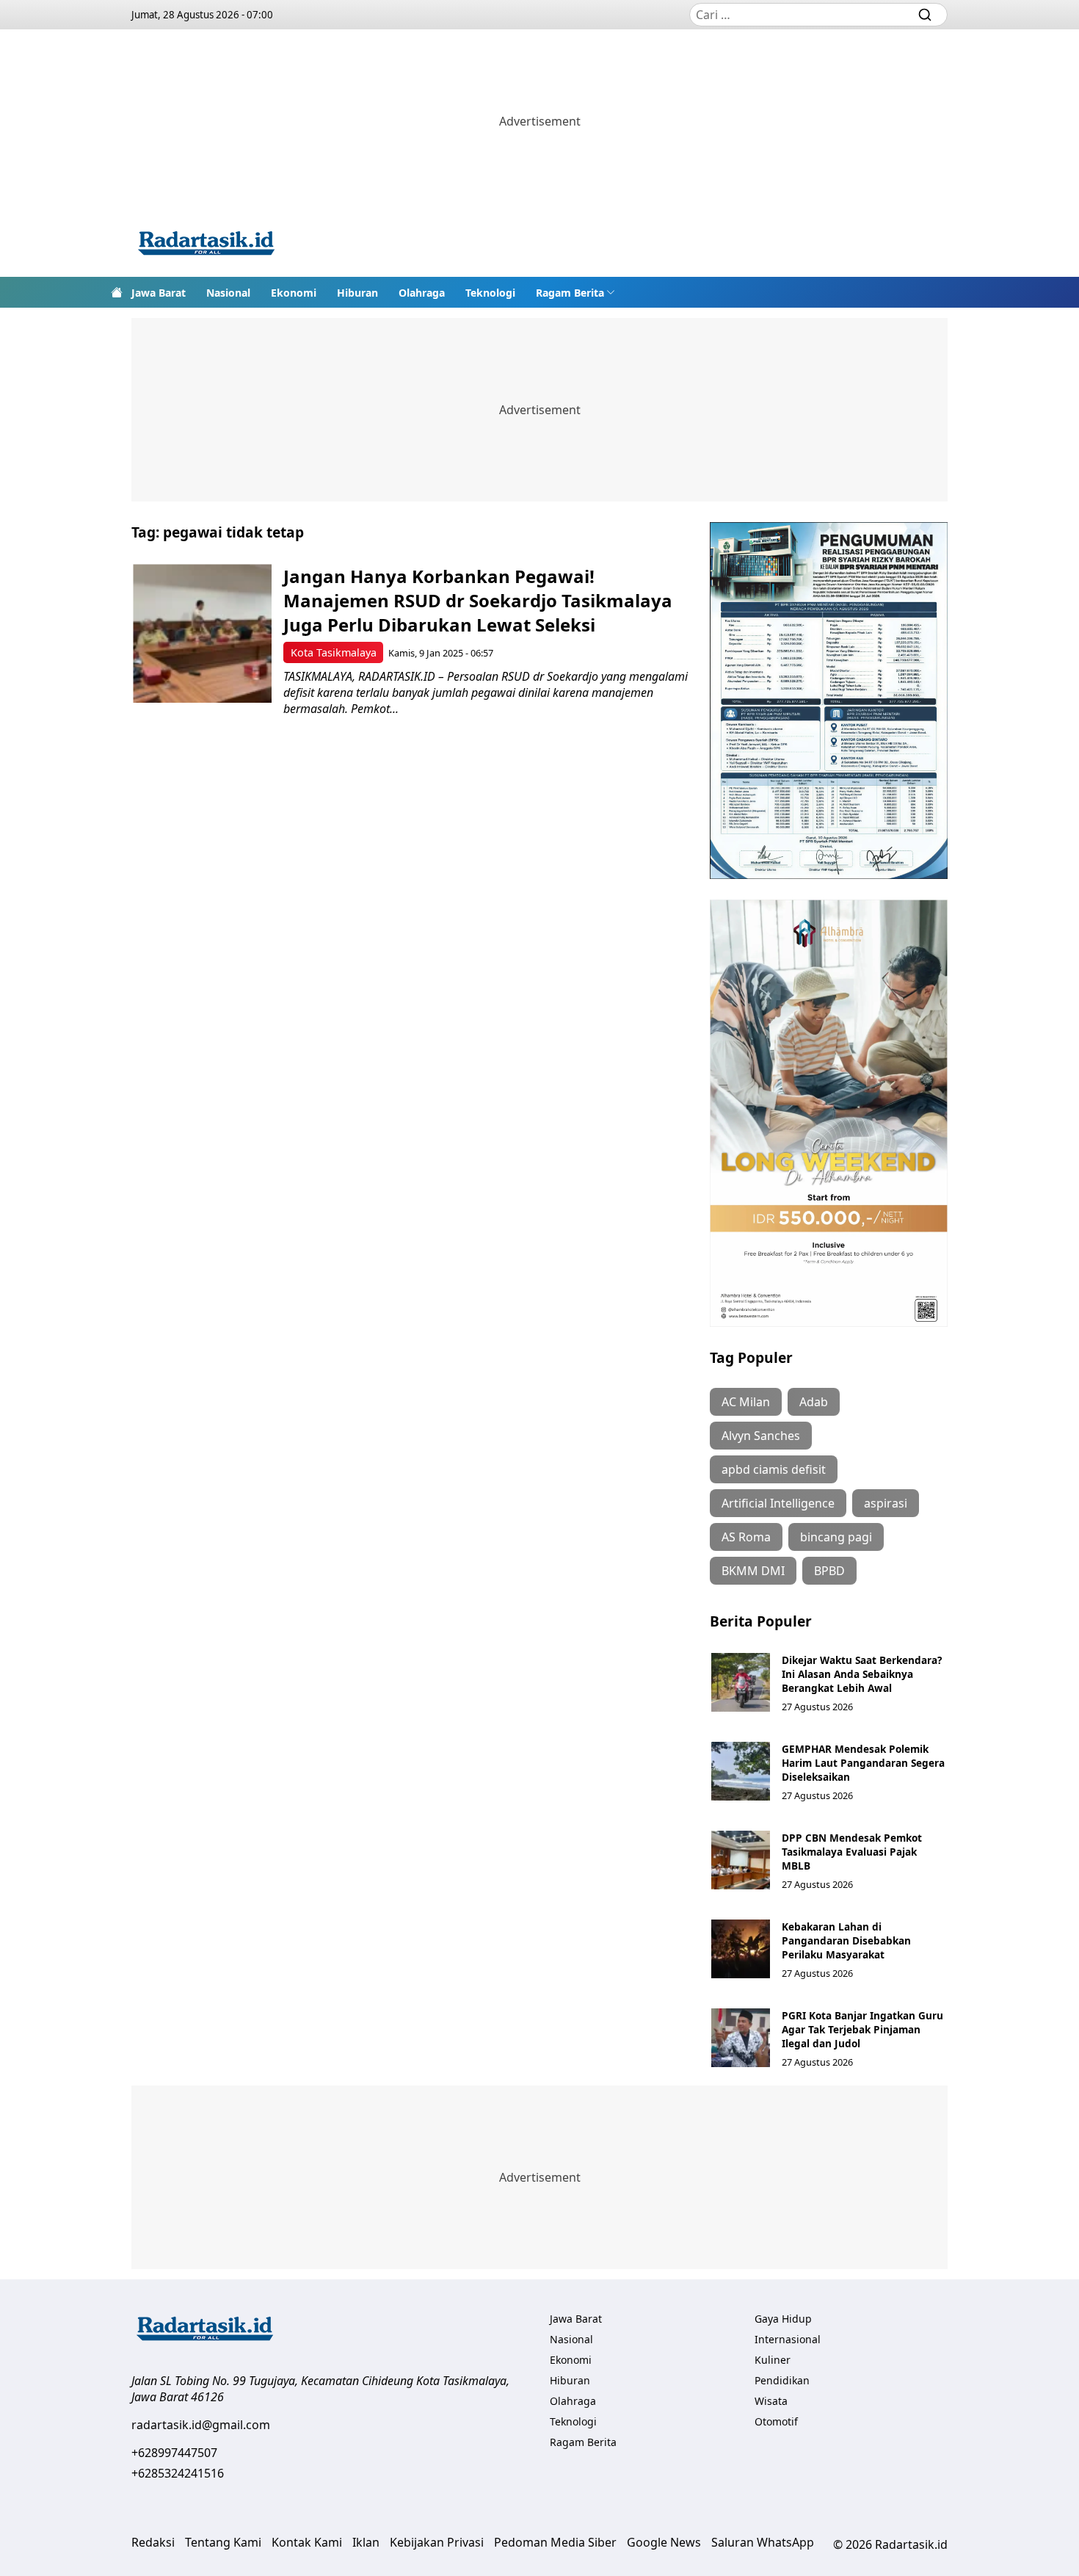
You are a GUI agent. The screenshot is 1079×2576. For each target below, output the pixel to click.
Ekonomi (294, 293)
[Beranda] (117, 292)
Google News (664, 2542)
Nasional (228, 293)
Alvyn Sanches (761, 1436)
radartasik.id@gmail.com (201, 2425)
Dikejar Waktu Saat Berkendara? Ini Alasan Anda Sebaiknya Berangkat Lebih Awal (862, 1674)
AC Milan (746, 1402)
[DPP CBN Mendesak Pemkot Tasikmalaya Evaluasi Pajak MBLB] (741, 1860)
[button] (575, 292)
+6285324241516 (178, 2473)
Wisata (771, 2401)
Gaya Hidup (783, 2319)
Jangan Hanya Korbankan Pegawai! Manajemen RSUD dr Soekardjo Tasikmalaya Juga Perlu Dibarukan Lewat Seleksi (478, 600)
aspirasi (886, 1503)
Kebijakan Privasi (437, 2542)
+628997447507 (174, 2453)
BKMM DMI (753, 1571)
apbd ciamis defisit (774, 1469)
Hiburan (357, 293)
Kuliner (773, 2360)
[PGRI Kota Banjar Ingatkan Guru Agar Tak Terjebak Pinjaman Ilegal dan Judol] (741, 2038)
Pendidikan (782, 2380)
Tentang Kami (223, 2542)
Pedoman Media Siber (555, 2542)
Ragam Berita (570, 293)
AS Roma (746, 1537)
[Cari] (925, 15)
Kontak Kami (307, 2542)
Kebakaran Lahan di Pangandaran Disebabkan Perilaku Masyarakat (846, 1940)
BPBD (829, 1571)
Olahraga (422, 293)
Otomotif (776, 2421)
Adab (814, 1402)
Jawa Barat (159, 293)
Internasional (788, 2339)
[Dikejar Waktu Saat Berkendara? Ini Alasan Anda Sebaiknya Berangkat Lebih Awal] (741, 1682)
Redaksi (153, 2542)
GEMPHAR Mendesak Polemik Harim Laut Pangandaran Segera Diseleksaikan (863, 1763)
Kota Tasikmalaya (334, 652)
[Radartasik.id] (206, 245)
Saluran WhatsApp (763, 2542)
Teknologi (490, 293)
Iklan (366, 2542)
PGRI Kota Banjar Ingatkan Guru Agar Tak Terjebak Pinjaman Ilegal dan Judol (862, 2029)
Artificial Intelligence (778, 1503)
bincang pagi (836, 1537)
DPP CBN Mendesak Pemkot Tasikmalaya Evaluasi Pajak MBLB (852, 1852)
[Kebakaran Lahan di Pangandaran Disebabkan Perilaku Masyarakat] (741, 1949)
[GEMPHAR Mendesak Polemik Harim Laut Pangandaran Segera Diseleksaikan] (741, 1771)
